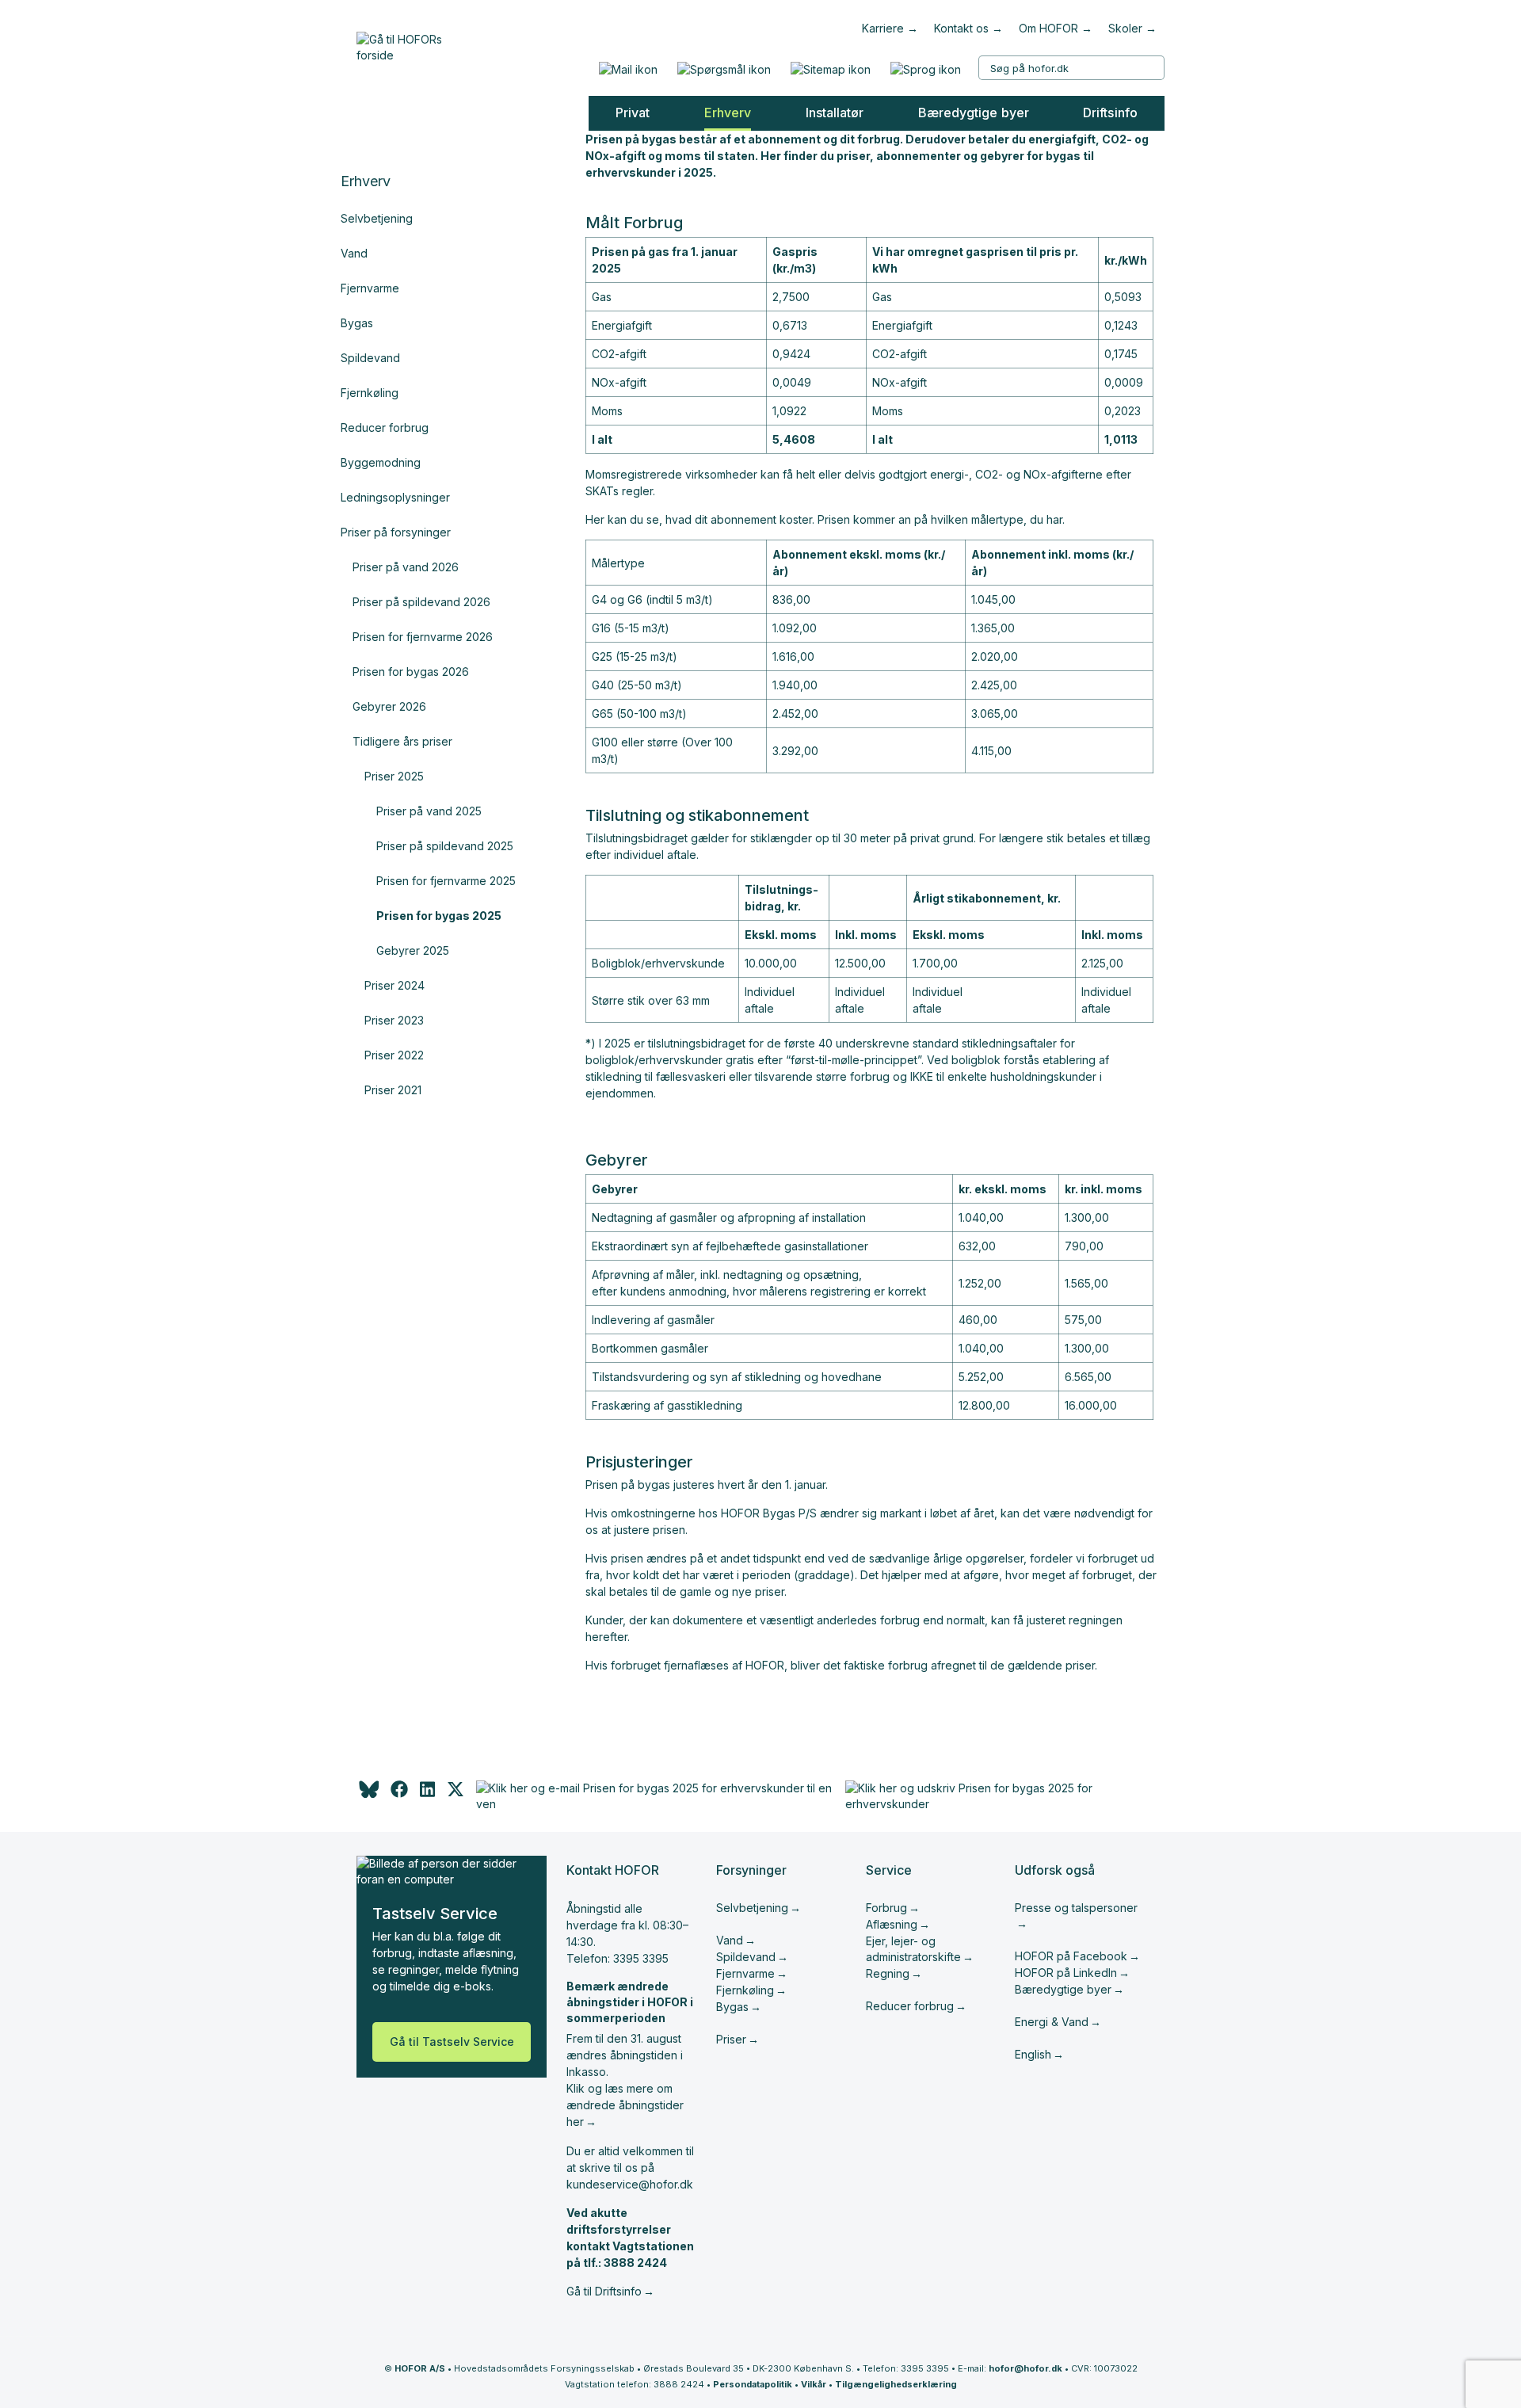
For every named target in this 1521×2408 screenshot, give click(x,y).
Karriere (883, 28)
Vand (354, 253)
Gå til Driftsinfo (604, 2291)
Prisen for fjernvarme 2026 (423, 637)
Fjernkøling (370, 393)
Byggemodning (381, 462)
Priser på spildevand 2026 (421, 602)
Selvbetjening (377, 218)
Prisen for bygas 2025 (439, 916)
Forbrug (886, 1908)
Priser (731, 2039)
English (1033, 2054)
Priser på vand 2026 (406, 567)
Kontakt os (961, 28)
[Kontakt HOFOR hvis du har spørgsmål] (724, 69)
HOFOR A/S (420, 2368)
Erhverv (366, 181)
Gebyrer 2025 (413, 950)
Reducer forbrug (385, 427)
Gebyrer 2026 (389, 706)
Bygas (357, 323)
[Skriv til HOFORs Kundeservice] (628, 69)
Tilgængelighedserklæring (896, 2384)
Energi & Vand (1052, 2022)
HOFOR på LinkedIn (1066, 1973)
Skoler (1125, 28)
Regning (888, 1973)
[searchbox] (1071, 68)
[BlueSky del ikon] (368, 1794)
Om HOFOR (1048, 28)
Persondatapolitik (753, 2384)
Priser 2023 (394, 1020)
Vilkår (814, 2384)
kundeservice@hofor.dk (630, 2184)
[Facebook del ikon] (399, 1794)
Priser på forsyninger (396, 532)
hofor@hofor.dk (1025, 2368)
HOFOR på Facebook (1071, 1956)
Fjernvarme (370, 288)
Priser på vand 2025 (429, 811)
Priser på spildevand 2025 (445, 846)
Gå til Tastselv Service (452, 2042)
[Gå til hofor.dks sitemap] (830, 69)
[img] (456, 1794)
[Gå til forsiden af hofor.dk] (405, 44)
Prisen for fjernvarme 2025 (446, 881)
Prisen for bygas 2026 (411, 672)
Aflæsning (892, 1924)
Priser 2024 (395, 985)
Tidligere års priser (402, 741)
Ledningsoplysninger (395, 497)
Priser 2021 (393, 1090)
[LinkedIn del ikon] (427, 1794)
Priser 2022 (394, 1055)
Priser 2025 (394, 776)
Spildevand (370, 358)
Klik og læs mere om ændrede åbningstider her (625, 2105)
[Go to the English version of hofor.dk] (925, 69)
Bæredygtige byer (1063, 1989)
